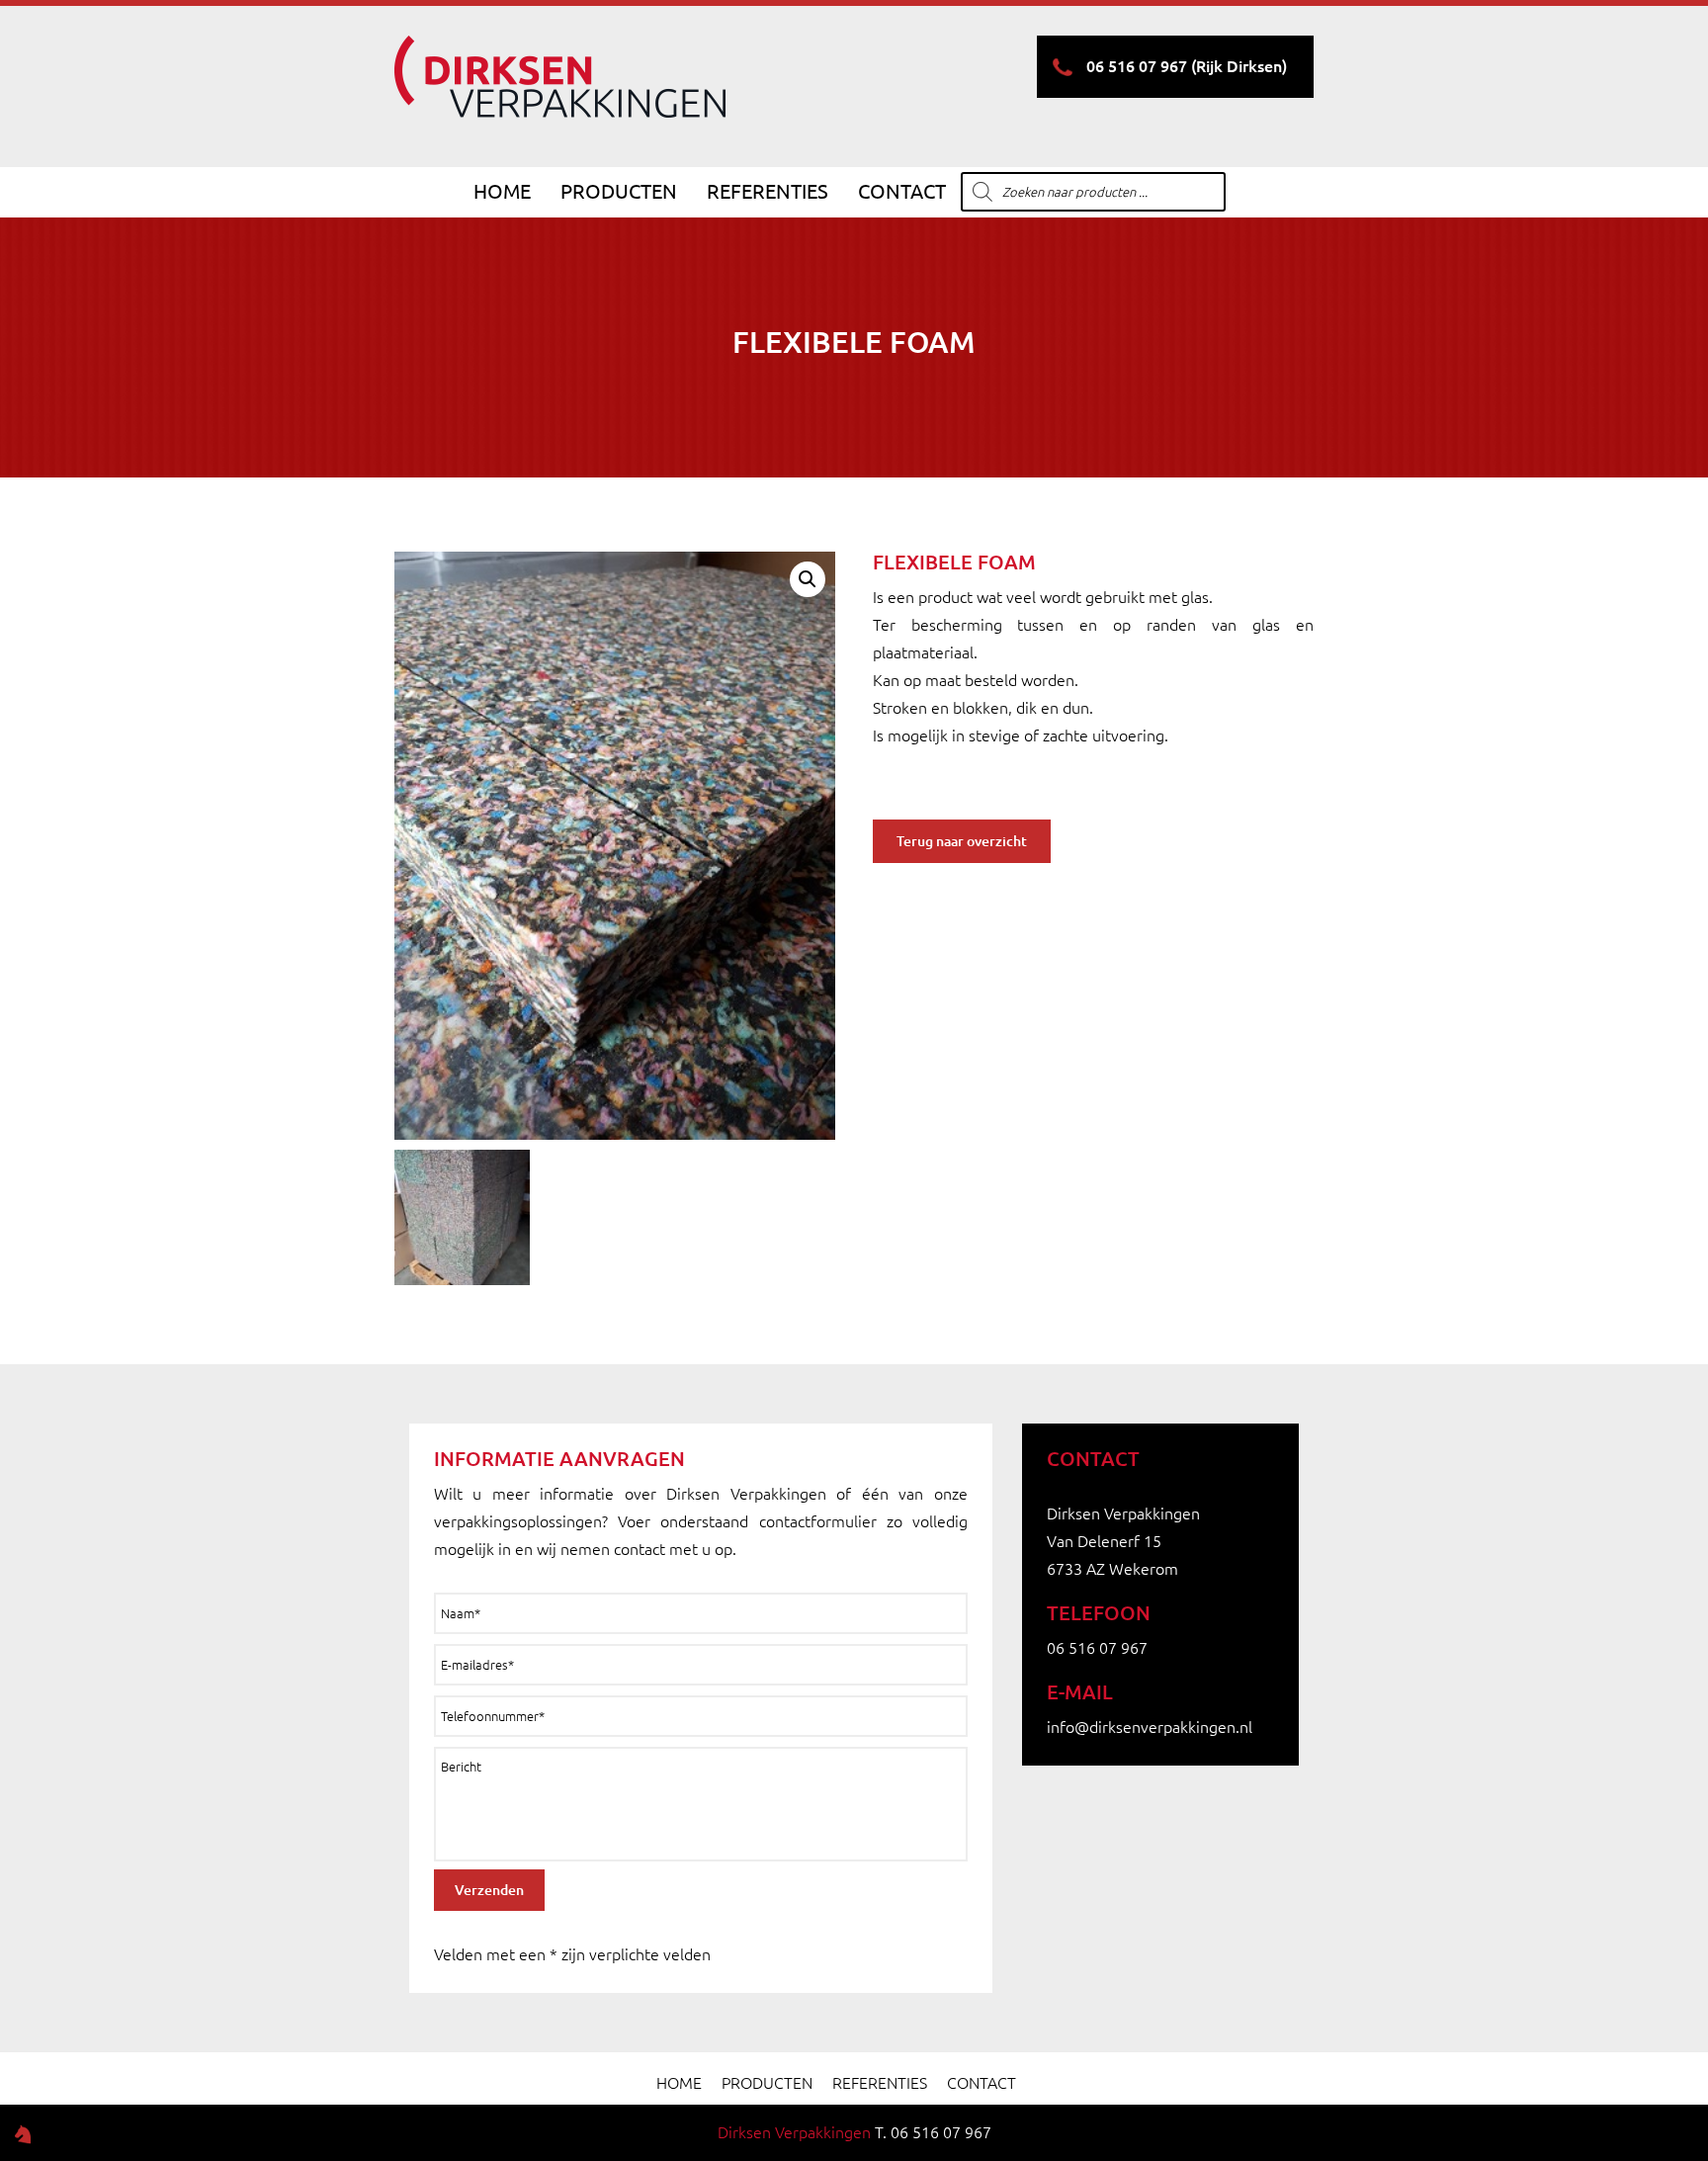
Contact (902, 191)
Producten (619, 191)
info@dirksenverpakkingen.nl (1150, 1727)
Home (502, 191)
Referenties (768, 191)
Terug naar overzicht (962, 841)
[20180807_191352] (462, 1217)
